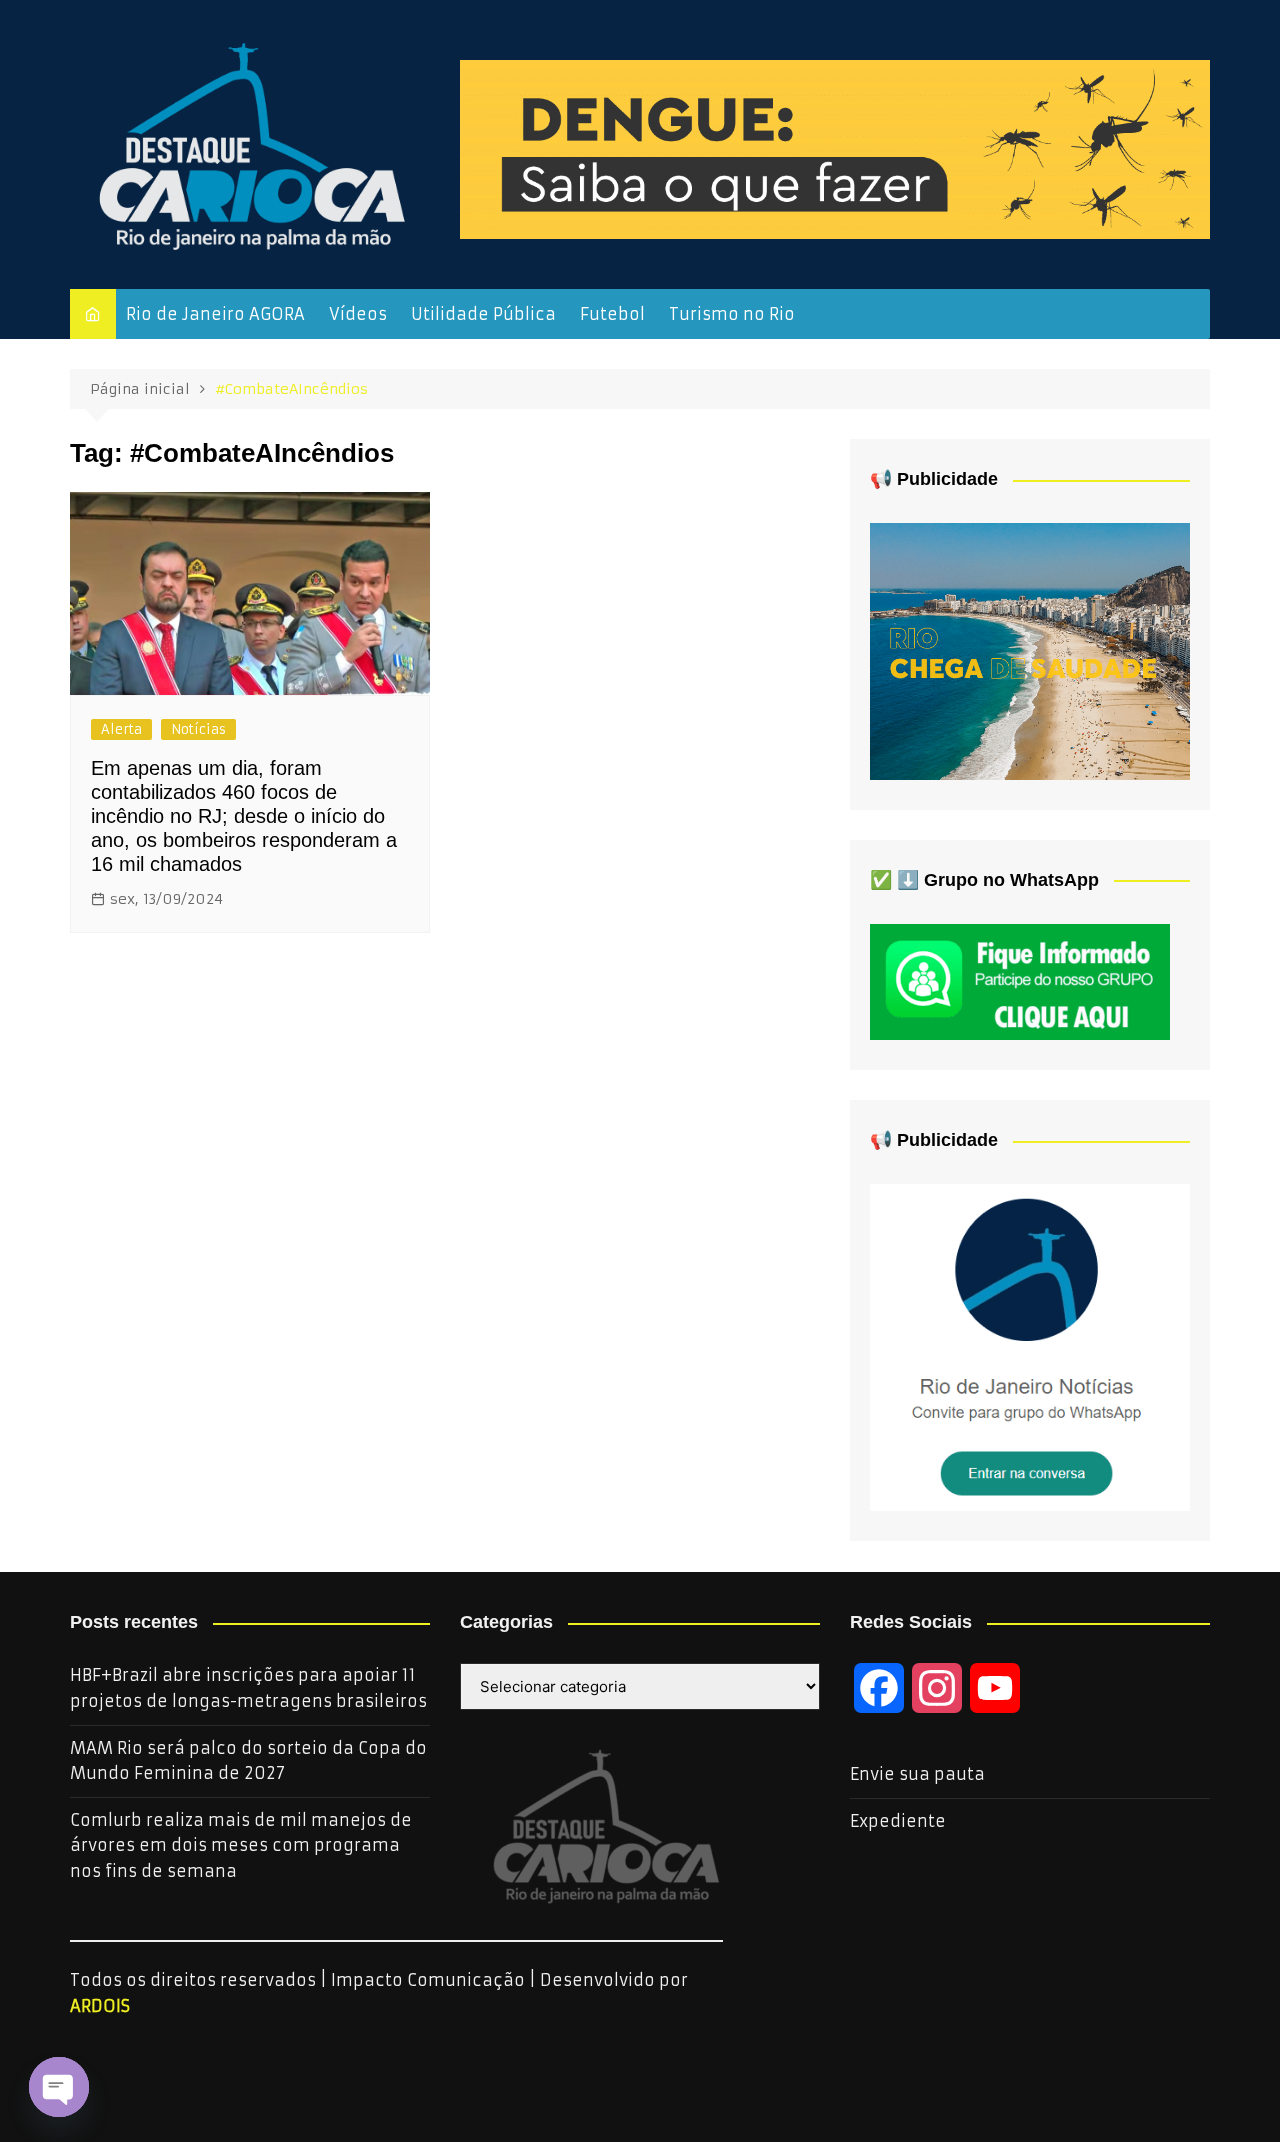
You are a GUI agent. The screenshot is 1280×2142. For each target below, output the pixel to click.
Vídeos (358, 314)
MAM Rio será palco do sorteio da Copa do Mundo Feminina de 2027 (248, 1761)
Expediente (898, 1821)
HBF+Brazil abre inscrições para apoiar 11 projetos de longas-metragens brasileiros (248, 1688)
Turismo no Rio (732, 314)
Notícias (198, 729)
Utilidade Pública (483, 314)
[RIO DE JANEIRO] (1030, 1346)
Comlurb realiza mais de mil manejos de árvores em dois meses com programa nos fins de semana (241, 1845)
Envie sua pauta (917, 1774)
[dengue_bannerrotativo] (835, 148)
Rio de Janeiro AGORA (215, 314)
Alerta (121, 729)
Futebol (612, 314)
